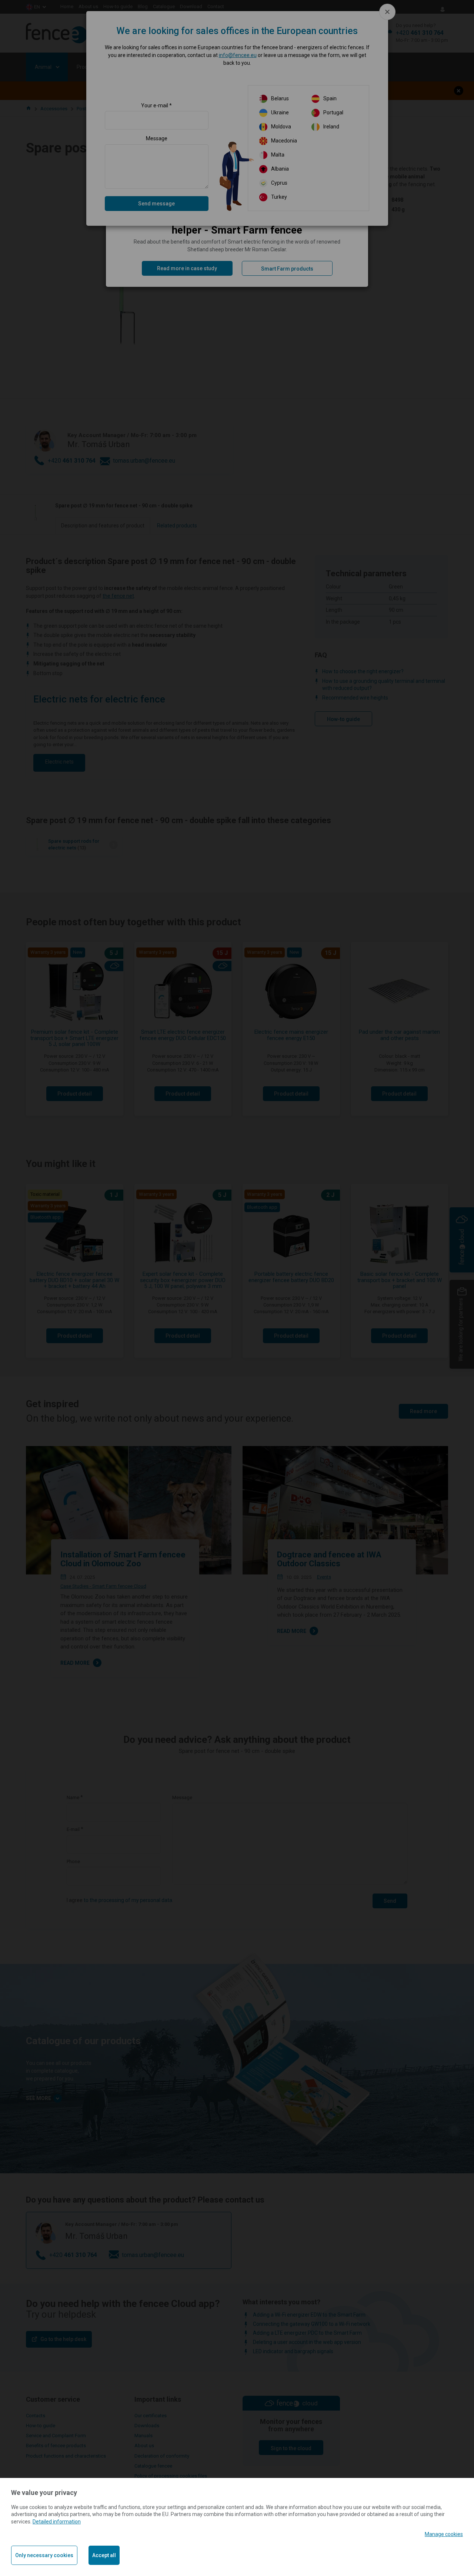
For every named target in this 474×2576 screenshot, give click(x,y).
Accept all (104, 2555)
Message (157, 138)
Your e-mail (155, 105)
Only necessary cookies (44, 2555)
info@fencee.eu (238, 55)
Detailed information (57, 2522)
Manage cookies (444, 2534)
